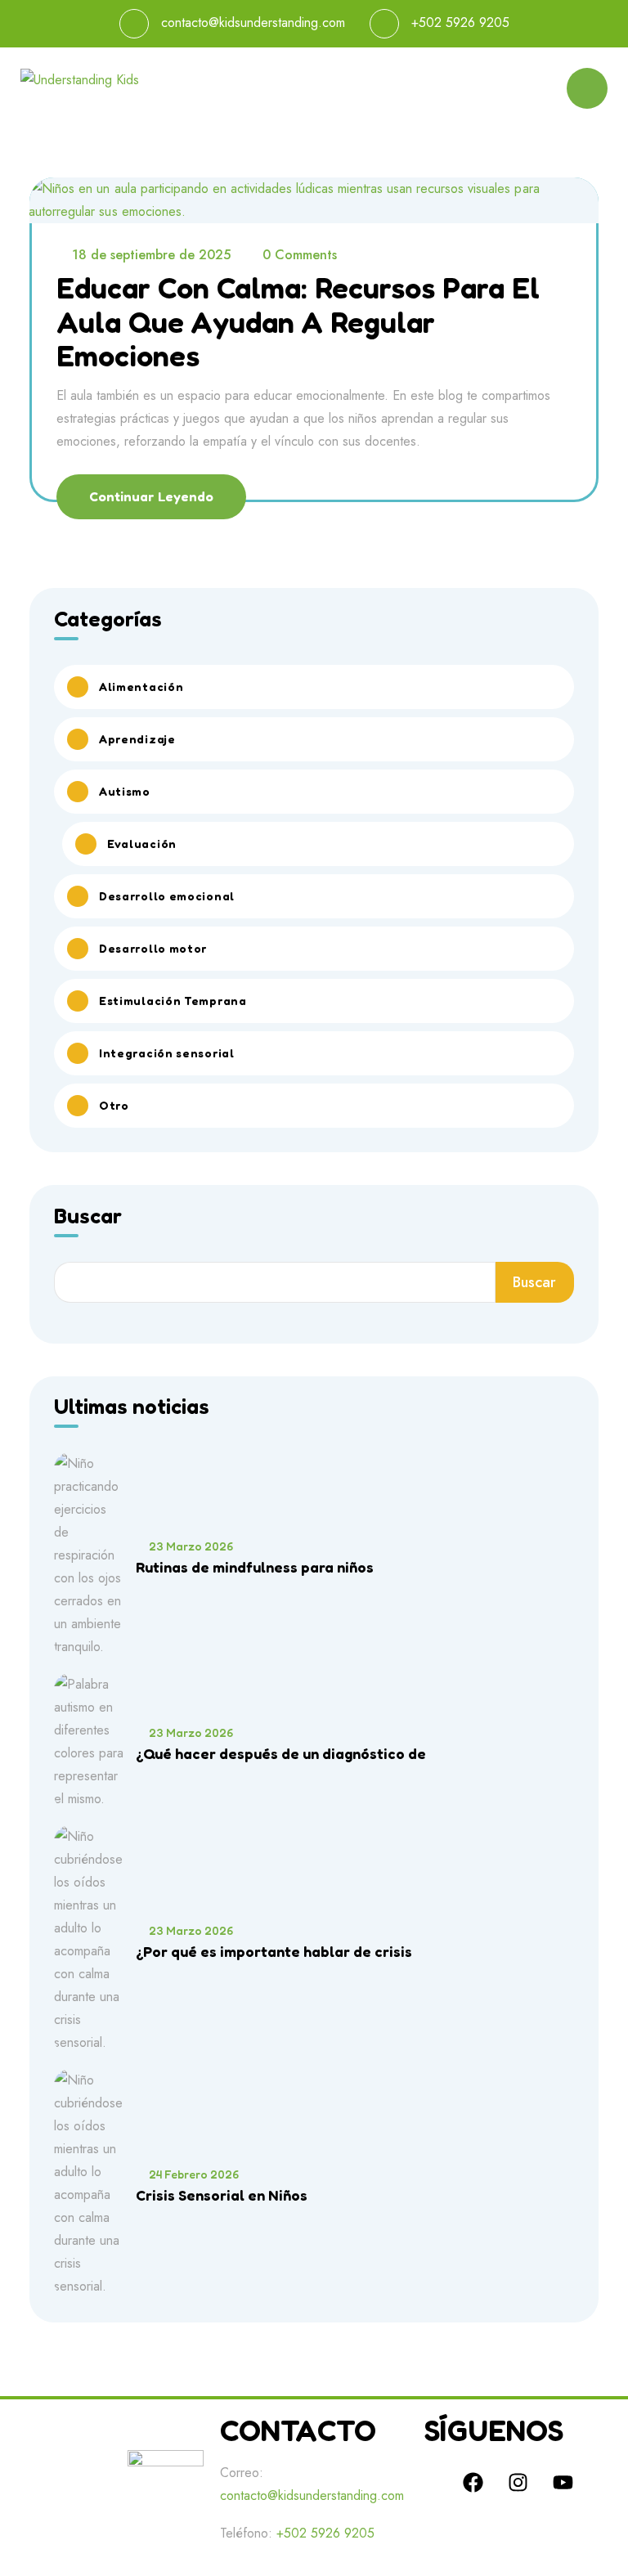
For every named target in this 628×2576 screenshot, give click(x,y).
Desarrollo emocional (167, 896)
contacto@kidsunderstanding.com (253, 22)
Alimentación (141, 687)
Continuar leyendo (151, 496)
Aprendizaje (137, 739)
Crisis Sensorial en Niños (222, 2195)
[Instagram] (518, 2482)
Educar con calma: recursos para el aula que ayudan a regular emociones (298, 321)
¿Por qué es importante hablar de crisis (274, 1951)
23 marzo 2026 (191, 1546)
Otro (114, 1105)
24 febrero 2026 (194, 2174)
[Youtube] (563, 2482)
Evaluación (142, 844)
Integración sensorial (167, 1053)
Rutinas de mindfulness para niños (255, 1567)
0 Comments (300, 255)
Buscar (88, 1217)
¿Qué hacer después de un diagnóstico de (281, 1753)
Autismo (125, 791)
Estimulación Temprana (173, 1001)
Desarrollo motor (153, 948)
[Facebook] (473, 2482)
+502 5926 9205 (460, 22)
